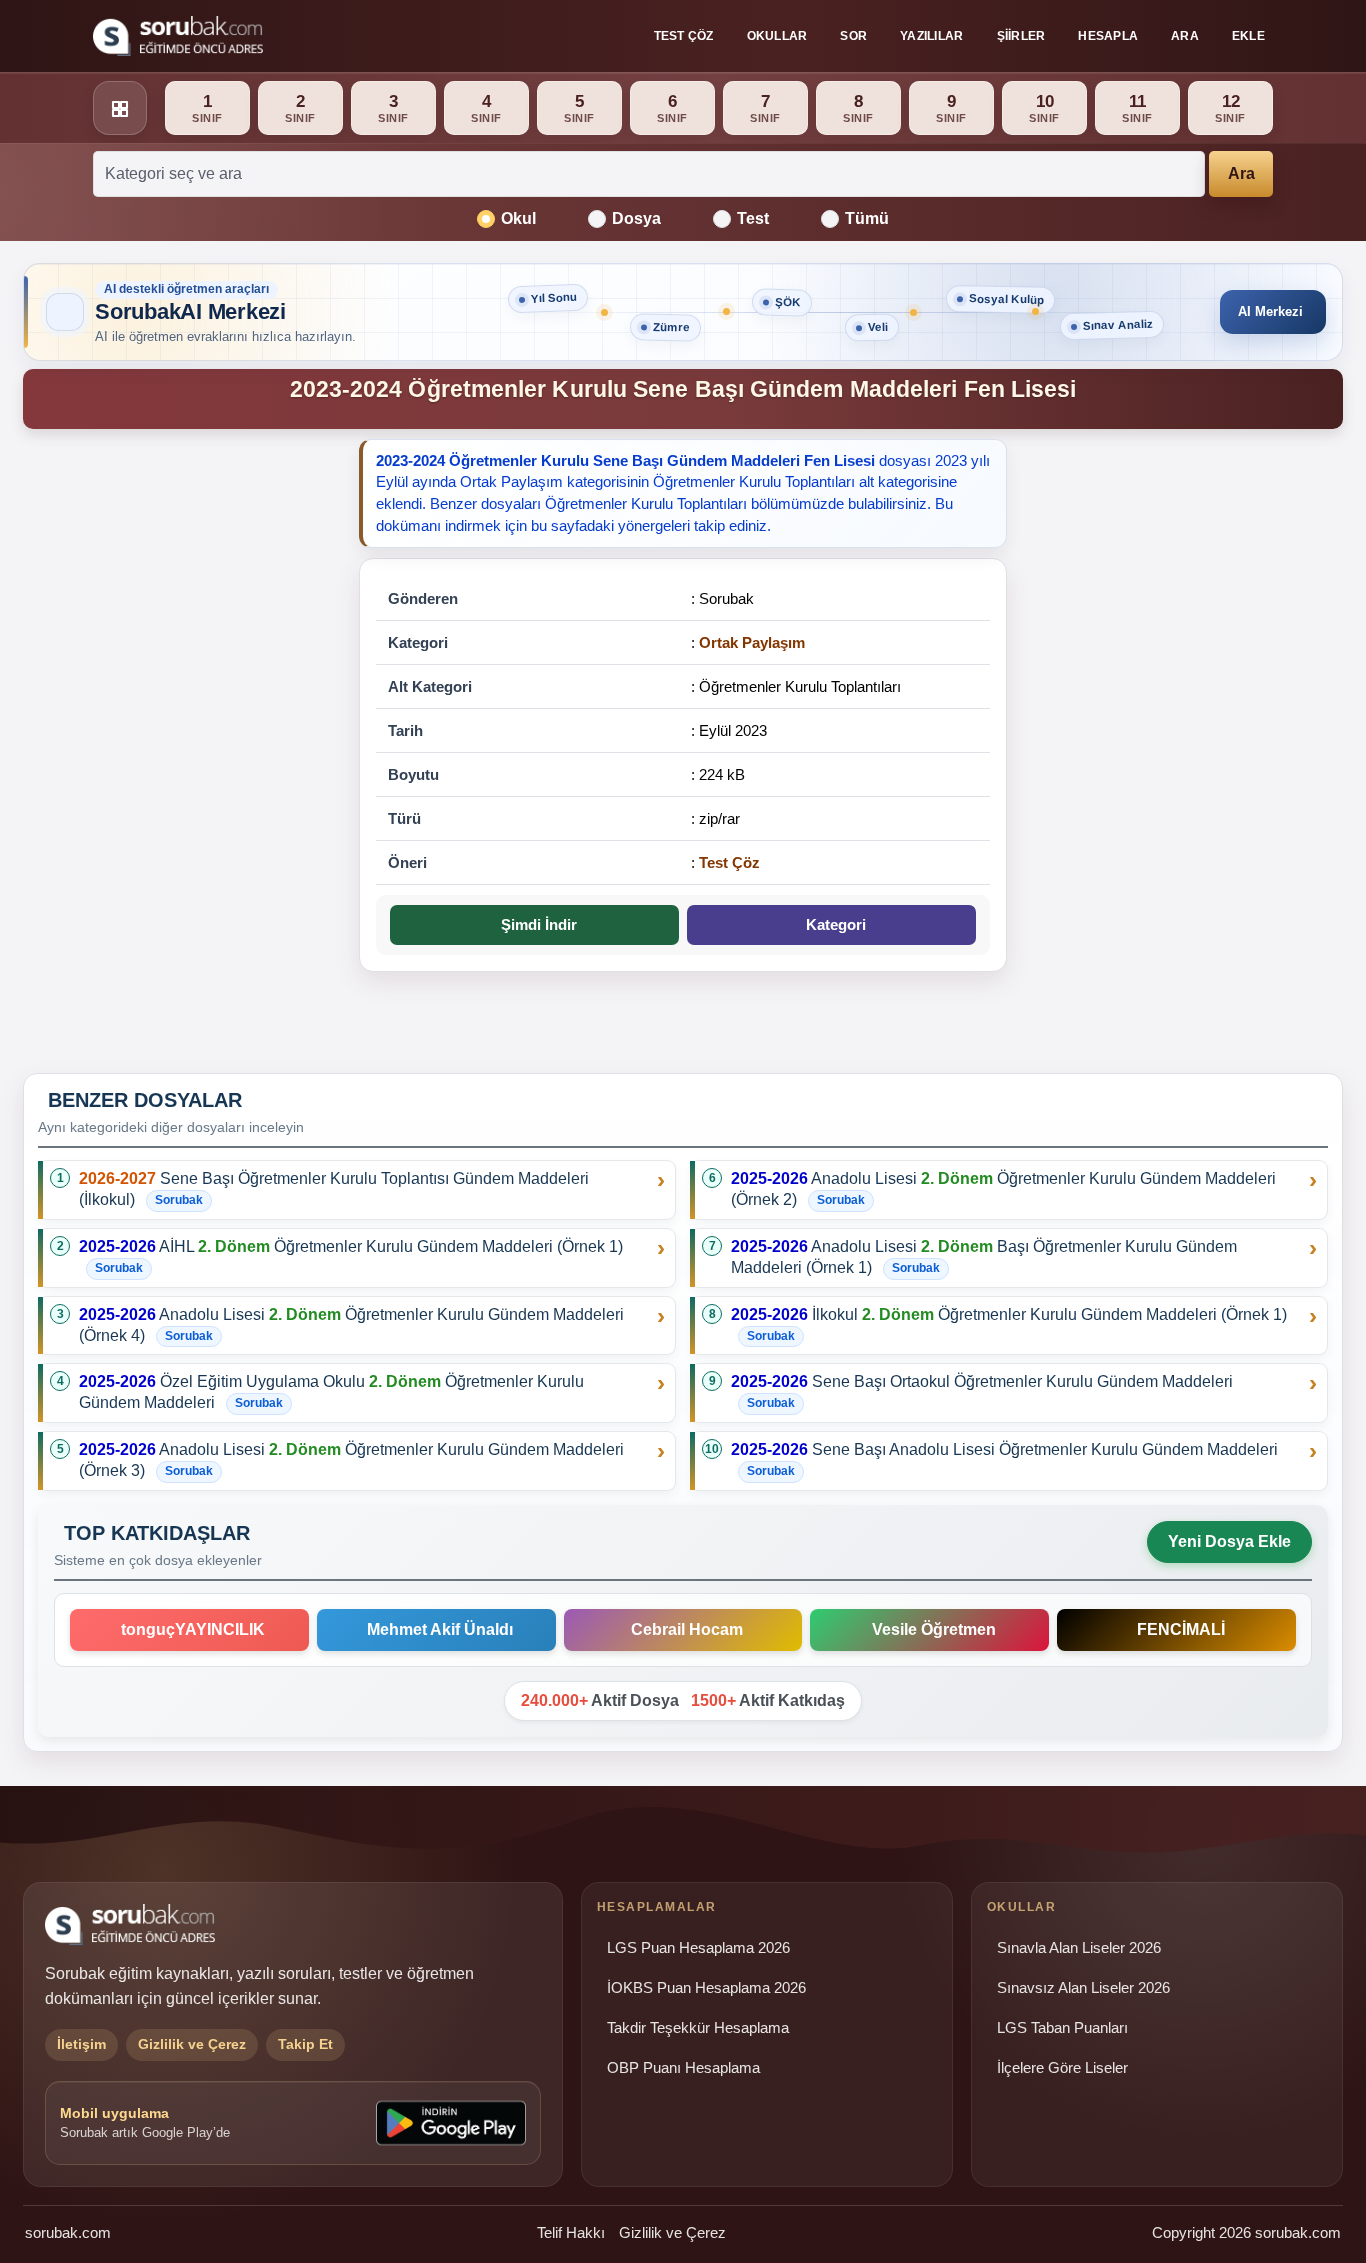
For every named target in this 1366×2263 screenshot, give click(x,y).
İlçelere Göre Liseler (1062, 2068)
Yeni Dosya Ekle (1229, 1541)
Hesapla (1108, 36)
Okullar (777, 36)
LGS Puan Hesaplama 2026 (698, 1948)
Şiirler (1021, 36)
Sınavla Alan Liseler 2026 (1079, 1948)
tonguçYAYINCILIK (189, 1629)
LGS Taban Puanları (1062, 2028)
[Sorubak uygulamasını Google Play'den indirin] (451, 2123)
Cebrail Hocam (683, 1629)
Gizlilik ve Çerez (672, 2232)
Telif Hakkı (571, 2232)
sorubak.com (68, 2232)
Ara (1185, 36)
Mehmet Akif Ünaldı (436, 1629)
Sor (853, 36)
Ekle (1248, 36)
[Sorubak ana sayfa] (178, 36)
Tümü (867, 218)
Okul (518, 218)
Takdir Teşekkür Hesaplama (698, 2028)
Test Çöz (684, 36)
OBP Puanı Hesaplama (683, 2068)
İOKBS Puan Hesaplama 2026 (706, 1988)
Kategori (832, 924)
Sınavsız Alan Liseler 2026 (1083, 1988)
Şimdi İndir (535, 924)
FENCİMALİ (1177, 1629)
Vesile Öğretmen (930, 1629)
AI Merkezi (1270, 311)
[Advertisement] (179, 749)
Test (753, 218)
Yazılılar (931, 36)
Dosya (636, 218)
